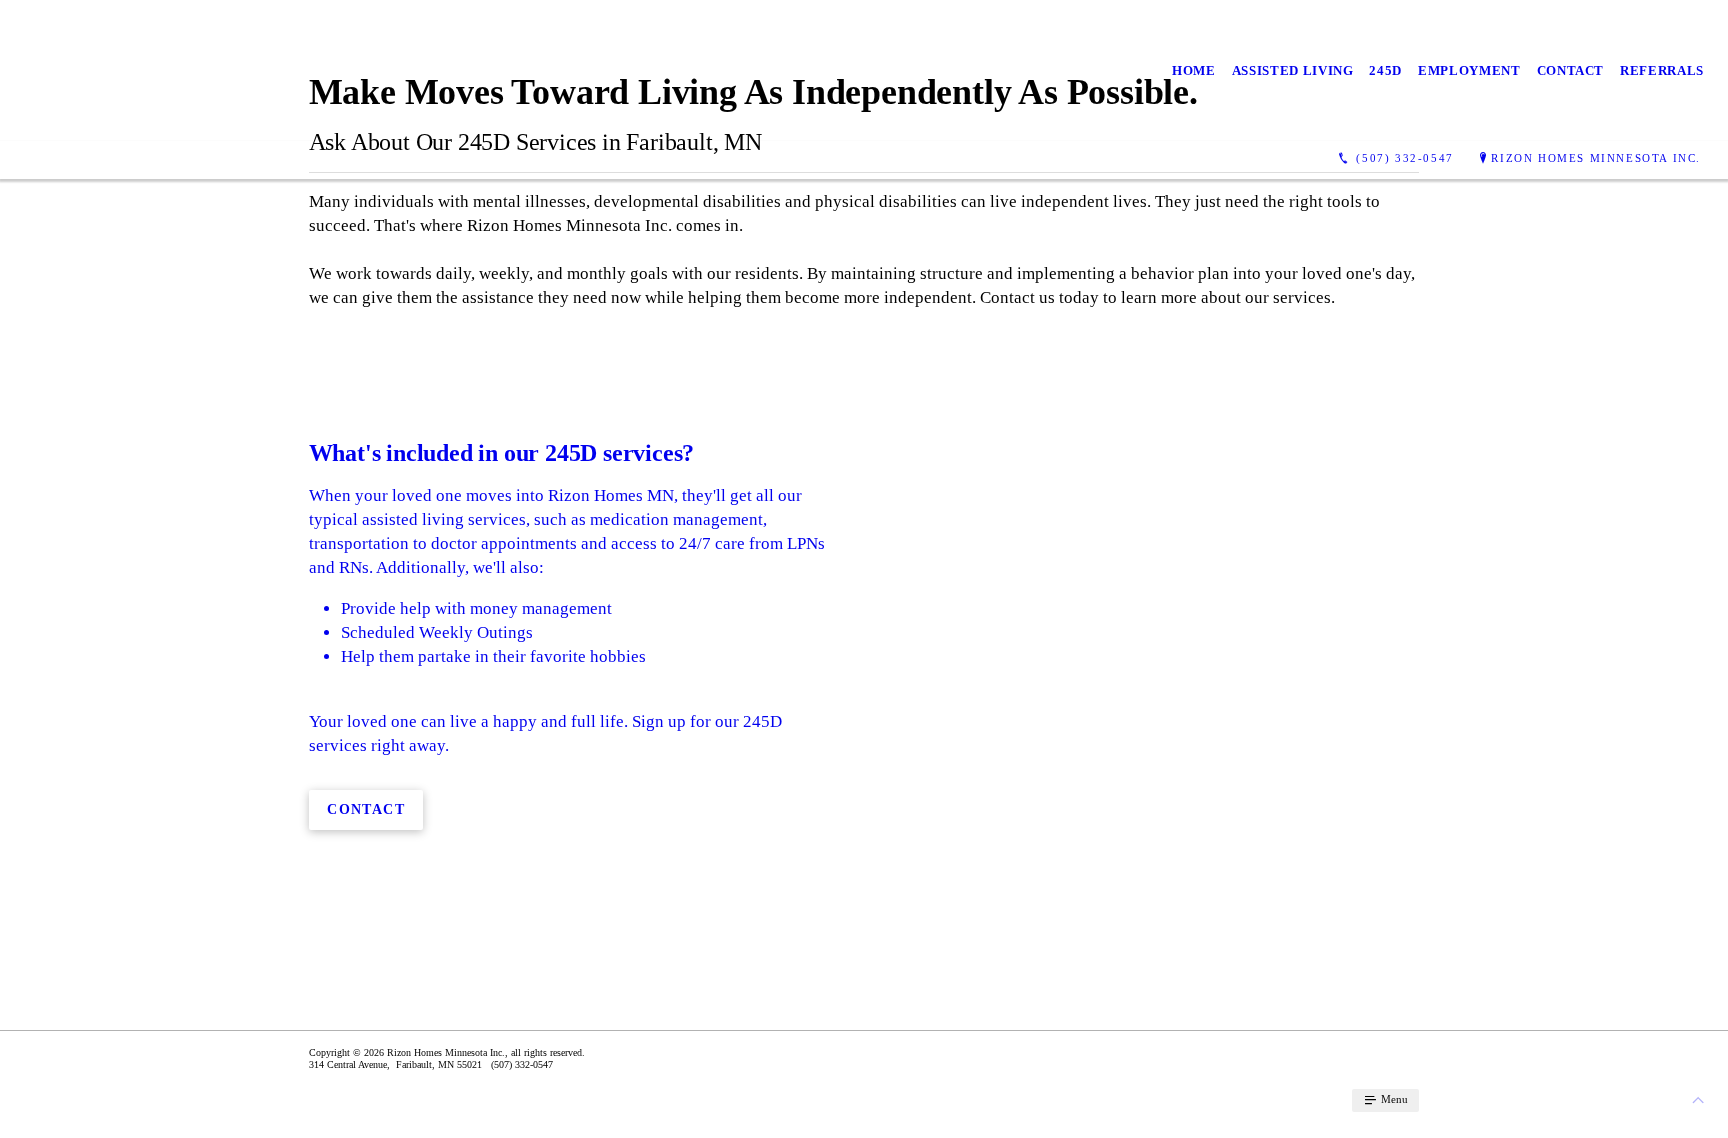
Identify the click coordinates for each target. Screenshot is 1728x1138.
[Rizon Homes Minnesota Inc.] (190, 70)
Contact (1571, 70)
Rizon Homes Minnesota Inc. (1596, 158)
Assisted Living (1293, 70)
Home (1194, 70)
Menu (1393, 1099)
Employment (1469, 70)
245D (1385, 70)
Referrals (1662, 70)
